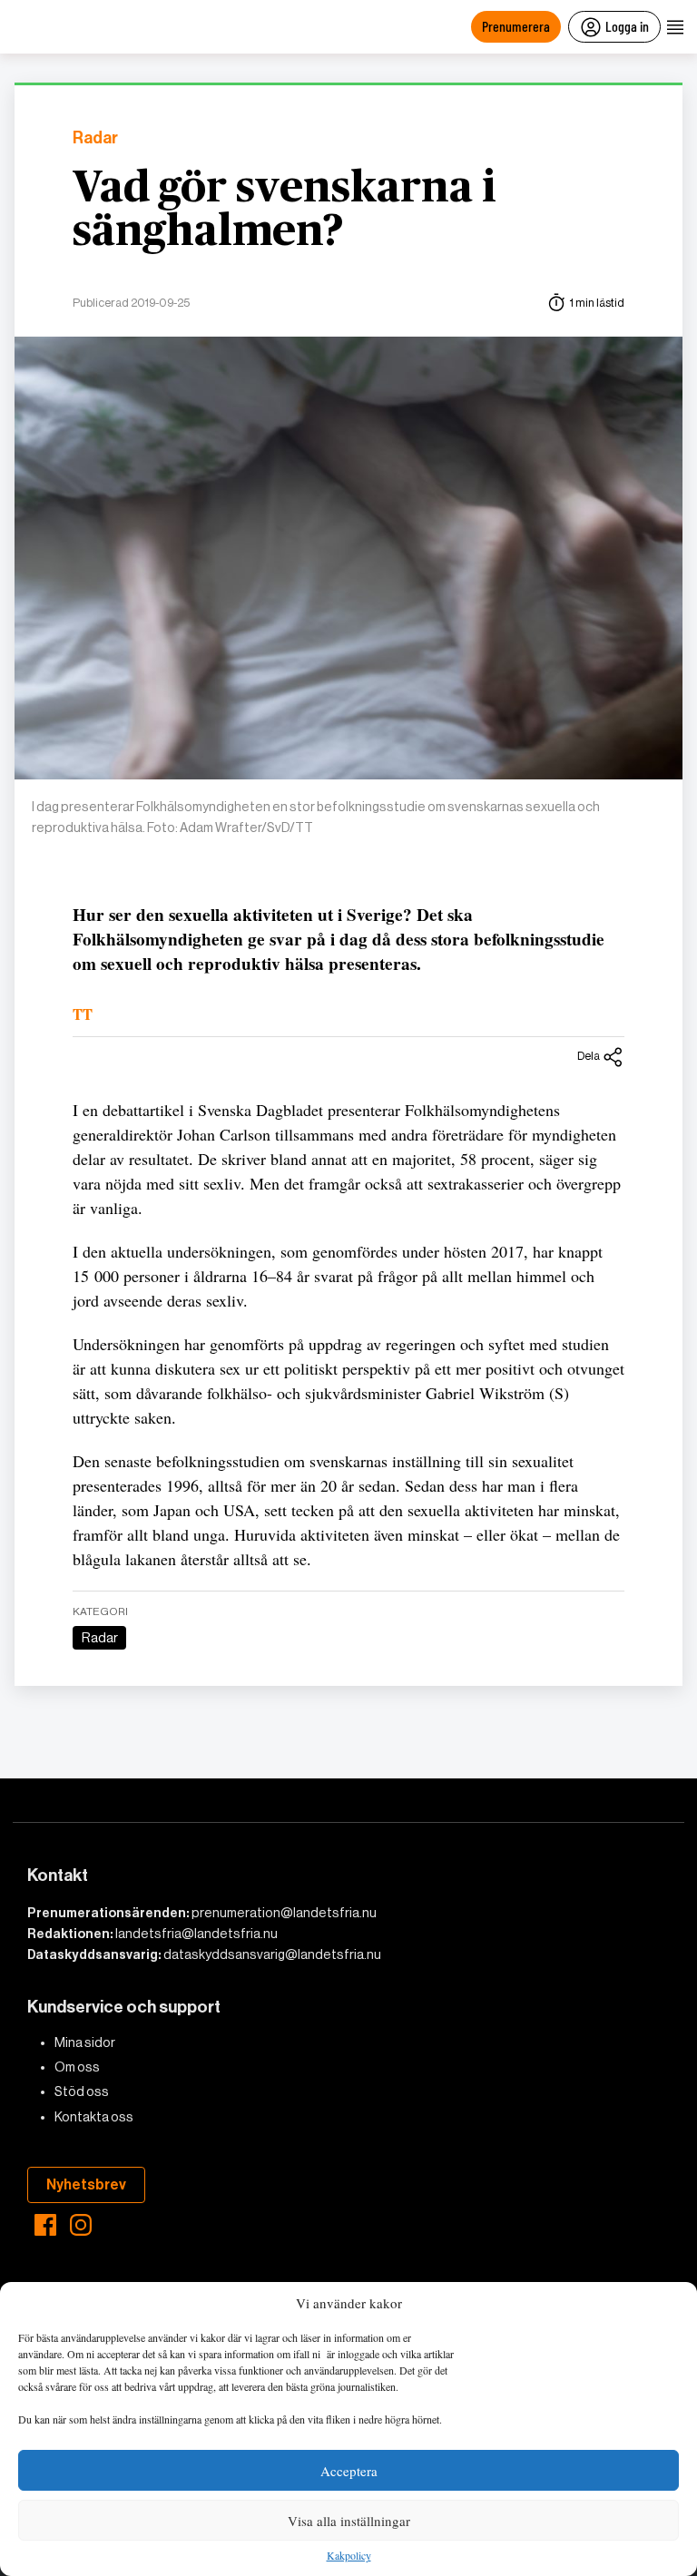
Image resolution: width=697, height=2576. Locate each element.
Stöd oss (82, 2091)
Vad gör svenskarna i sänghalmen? (285, 211)
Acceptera (349, 2471)
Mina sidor (85, 2042)
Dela (589, 1056)
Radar (95, 138)
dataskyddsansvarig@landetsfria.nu (272, 1954)
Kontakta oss (94, 2117)
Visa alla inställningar (349, 2521)
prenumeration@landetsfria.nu (284, 1913)
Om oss (77, 2067)
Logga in (627, 26)
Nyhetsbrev (86, 2184)
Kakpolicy (349, 2556)
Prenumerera (516, 26)
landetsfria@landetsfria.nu (196, 1934)
